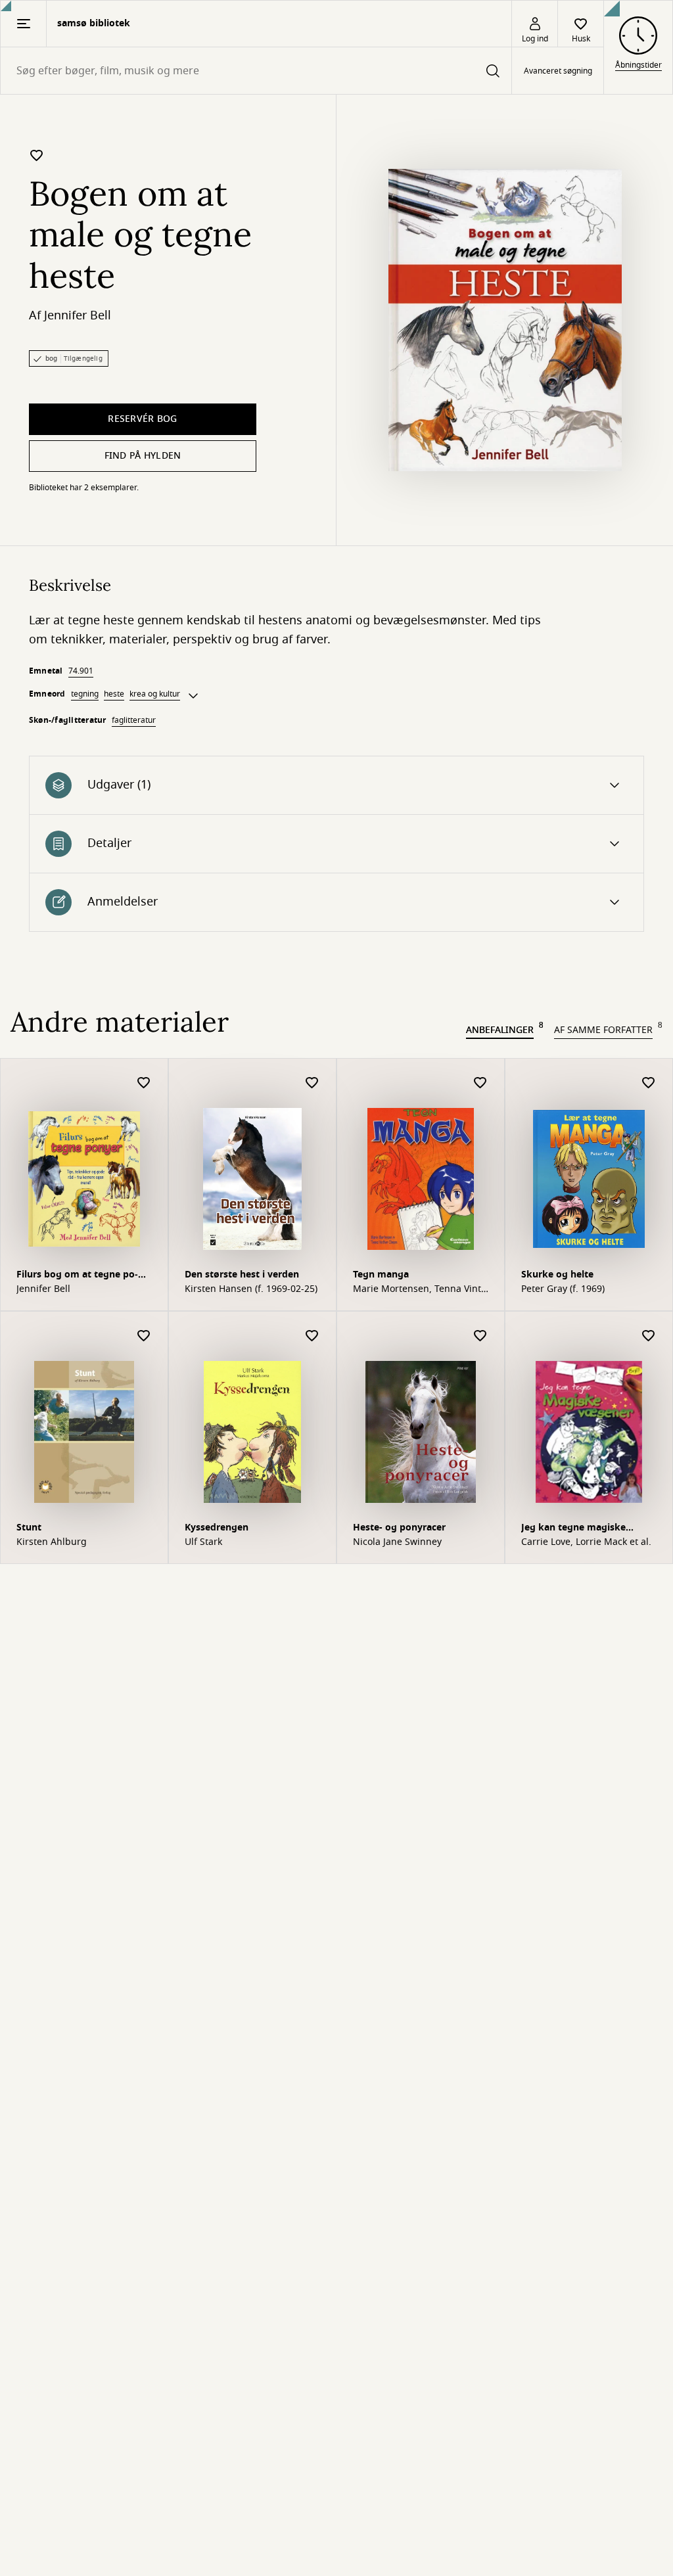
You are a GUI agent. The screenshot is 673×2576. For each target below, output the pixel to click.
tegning (85, 694)
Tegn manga (381, 1275)
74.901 (81, 671)
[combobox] (256, 71)
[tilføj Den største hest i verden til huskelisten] (312, 1083)
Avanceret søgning (558, 71)
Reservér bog (142, 419)
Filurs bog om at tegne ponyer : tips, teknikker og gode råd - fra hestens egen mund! (84, 1276)
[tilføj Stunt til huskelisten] (144, 1336)
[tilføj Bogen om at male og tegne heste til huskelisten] (37, 155)
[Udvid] (193, 696)
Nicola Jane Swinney (397, 1542)
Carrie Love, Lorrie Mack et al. (586, 1542)
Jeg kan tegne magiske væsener (573, 1529)
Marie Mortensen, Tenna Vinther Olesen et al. (419, 1289)
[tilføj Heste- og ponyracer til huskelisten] (480, 1336)
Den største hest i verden (242, 1275)
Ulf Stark (203, 1542)
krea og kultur (155, 694)
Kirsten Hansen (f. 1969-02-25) (251, 1289)
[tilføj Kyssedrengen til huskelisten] (312, 1336)
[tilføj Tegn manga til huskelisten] (480, 1083)
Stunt (29, 1528)
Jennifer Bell (78, 315)
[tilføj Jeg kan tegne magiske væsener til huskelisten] (649, 1336)
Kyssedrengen (217, 1528)
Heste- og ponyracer (399, 1528)
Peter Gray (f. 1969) (563, 1289)
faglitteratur (134, 720)
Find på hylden (143, 456)
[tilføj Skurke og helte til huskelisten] (649, 1083)
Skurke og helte (557, 1275)
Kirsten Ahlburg (52, 1542)
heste (114, 694)
